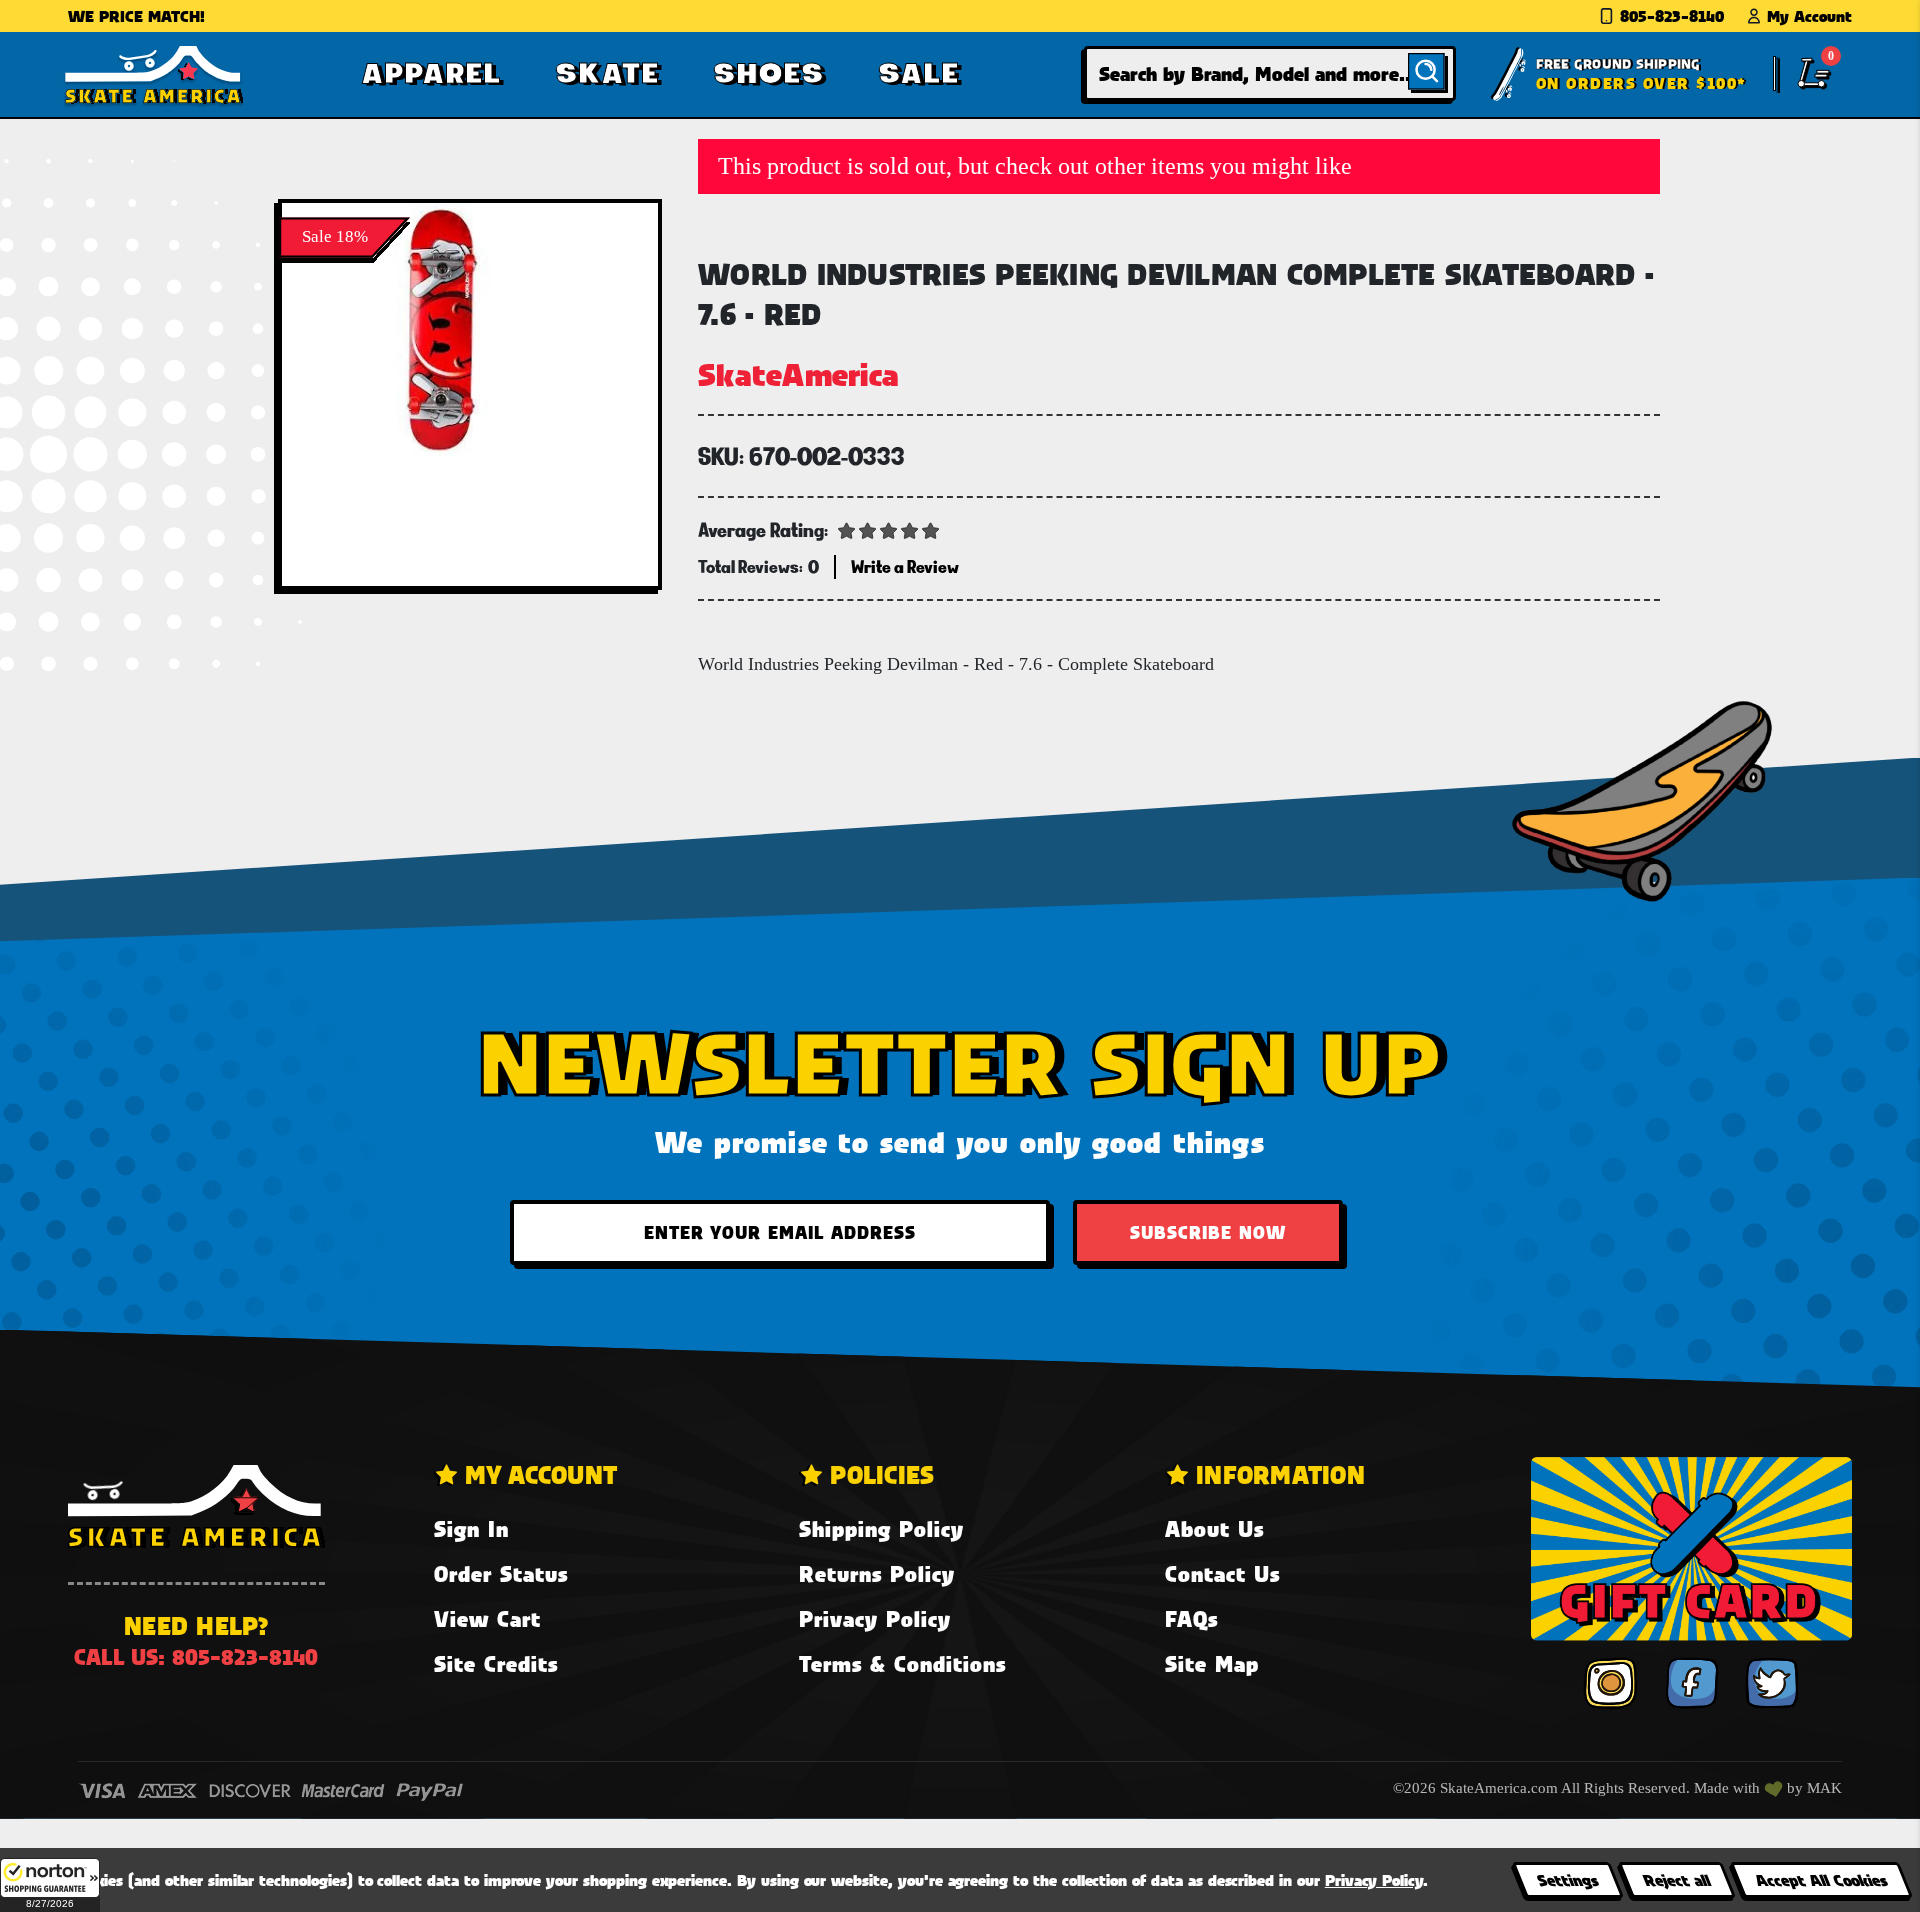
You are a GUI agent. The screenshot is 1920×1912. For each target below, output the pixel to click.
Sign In (471, 1528)
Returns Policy (877, 1573)
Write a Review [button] (905, 566)
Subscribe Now (1208, 1232)
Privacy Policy (875, 1618)
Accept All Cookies (1821, 1879)
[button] (50, 1885)
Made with (1729, 1788)
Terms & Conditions (902, 1663)
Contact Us (1222, 1573)
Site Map (1212, 1663)
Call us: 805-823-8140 (196, 1656)
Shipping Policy (881, 1528)
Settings (1567, 1879)
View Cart (487, 1618)
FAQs (1191, 1618)
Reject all (1676, 1879)
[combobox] (1270, 73)
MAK (1824, 1788)
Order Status (501, 1573)
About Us (1214, 1528)
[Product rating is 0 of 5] (889, 529)
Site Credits (496, 1663)
